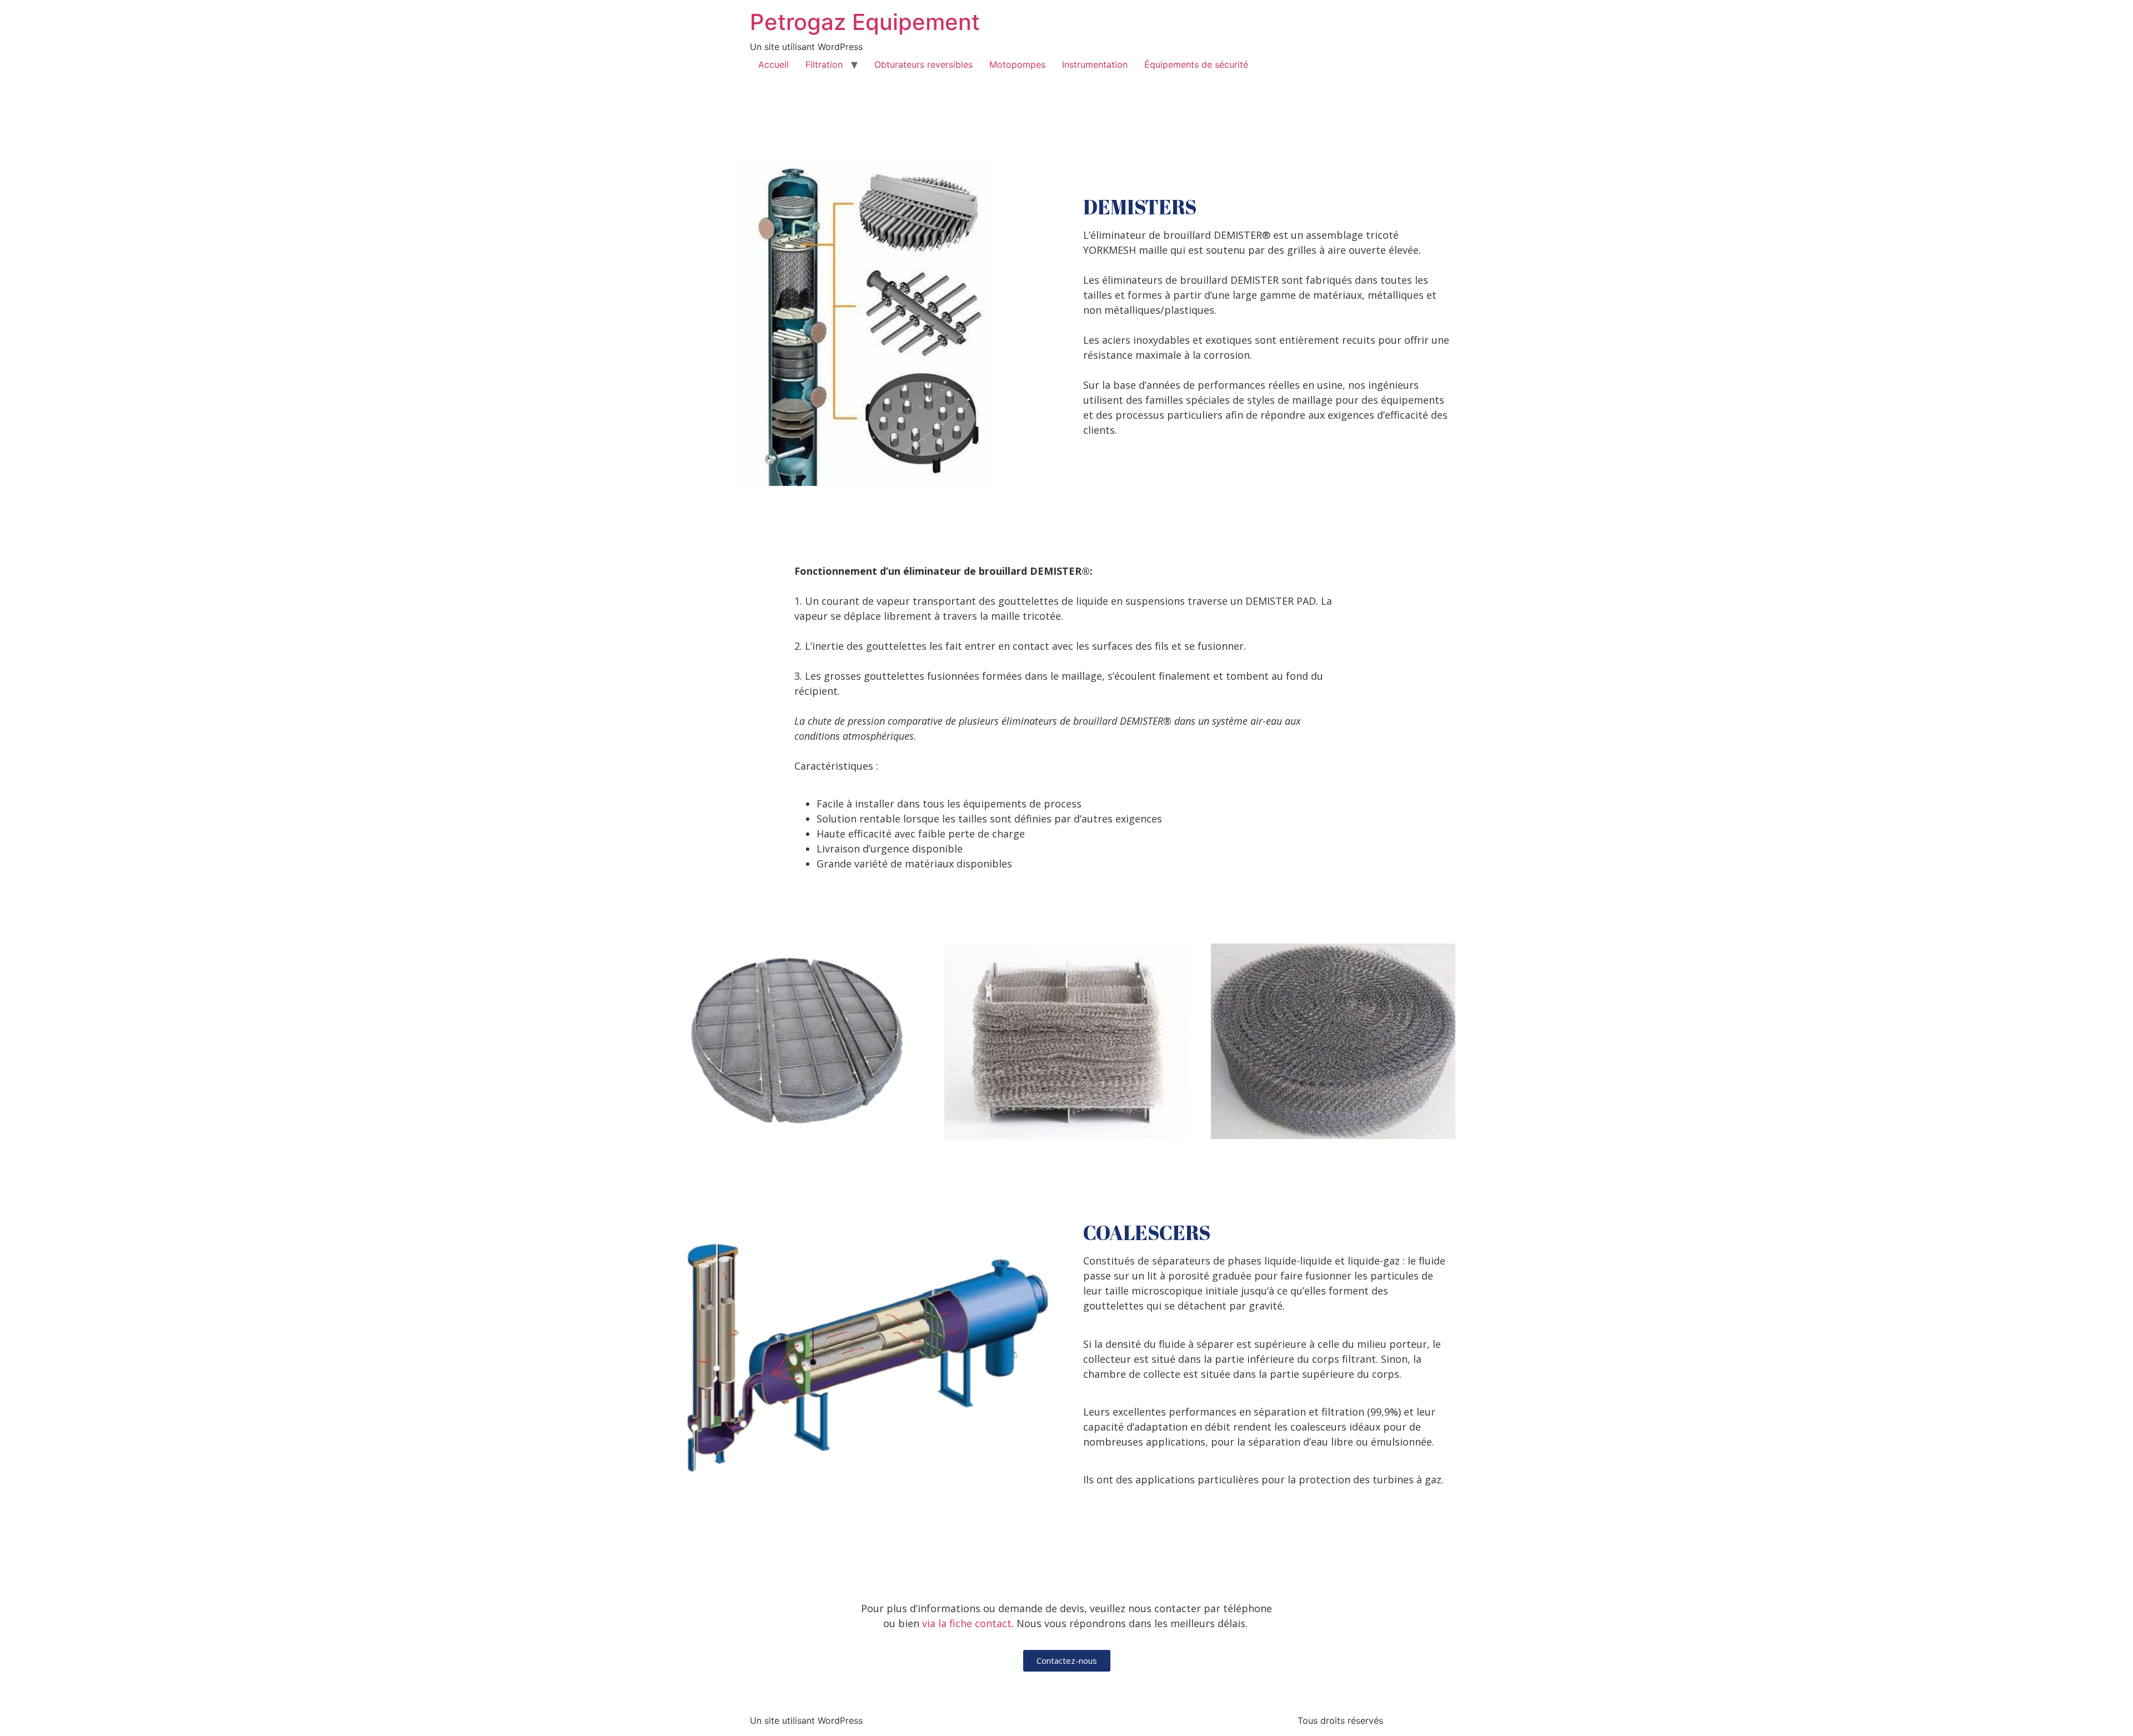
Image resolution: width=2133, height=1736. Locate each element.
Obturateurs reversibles (923, 64)
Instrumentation (1095, 64)
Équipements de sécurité (1196, 64)
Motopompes (1017, 64)
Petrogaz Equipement (865, 22)
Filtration (824, 64)
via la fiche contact (965, 1623)
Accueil (773, 64)
